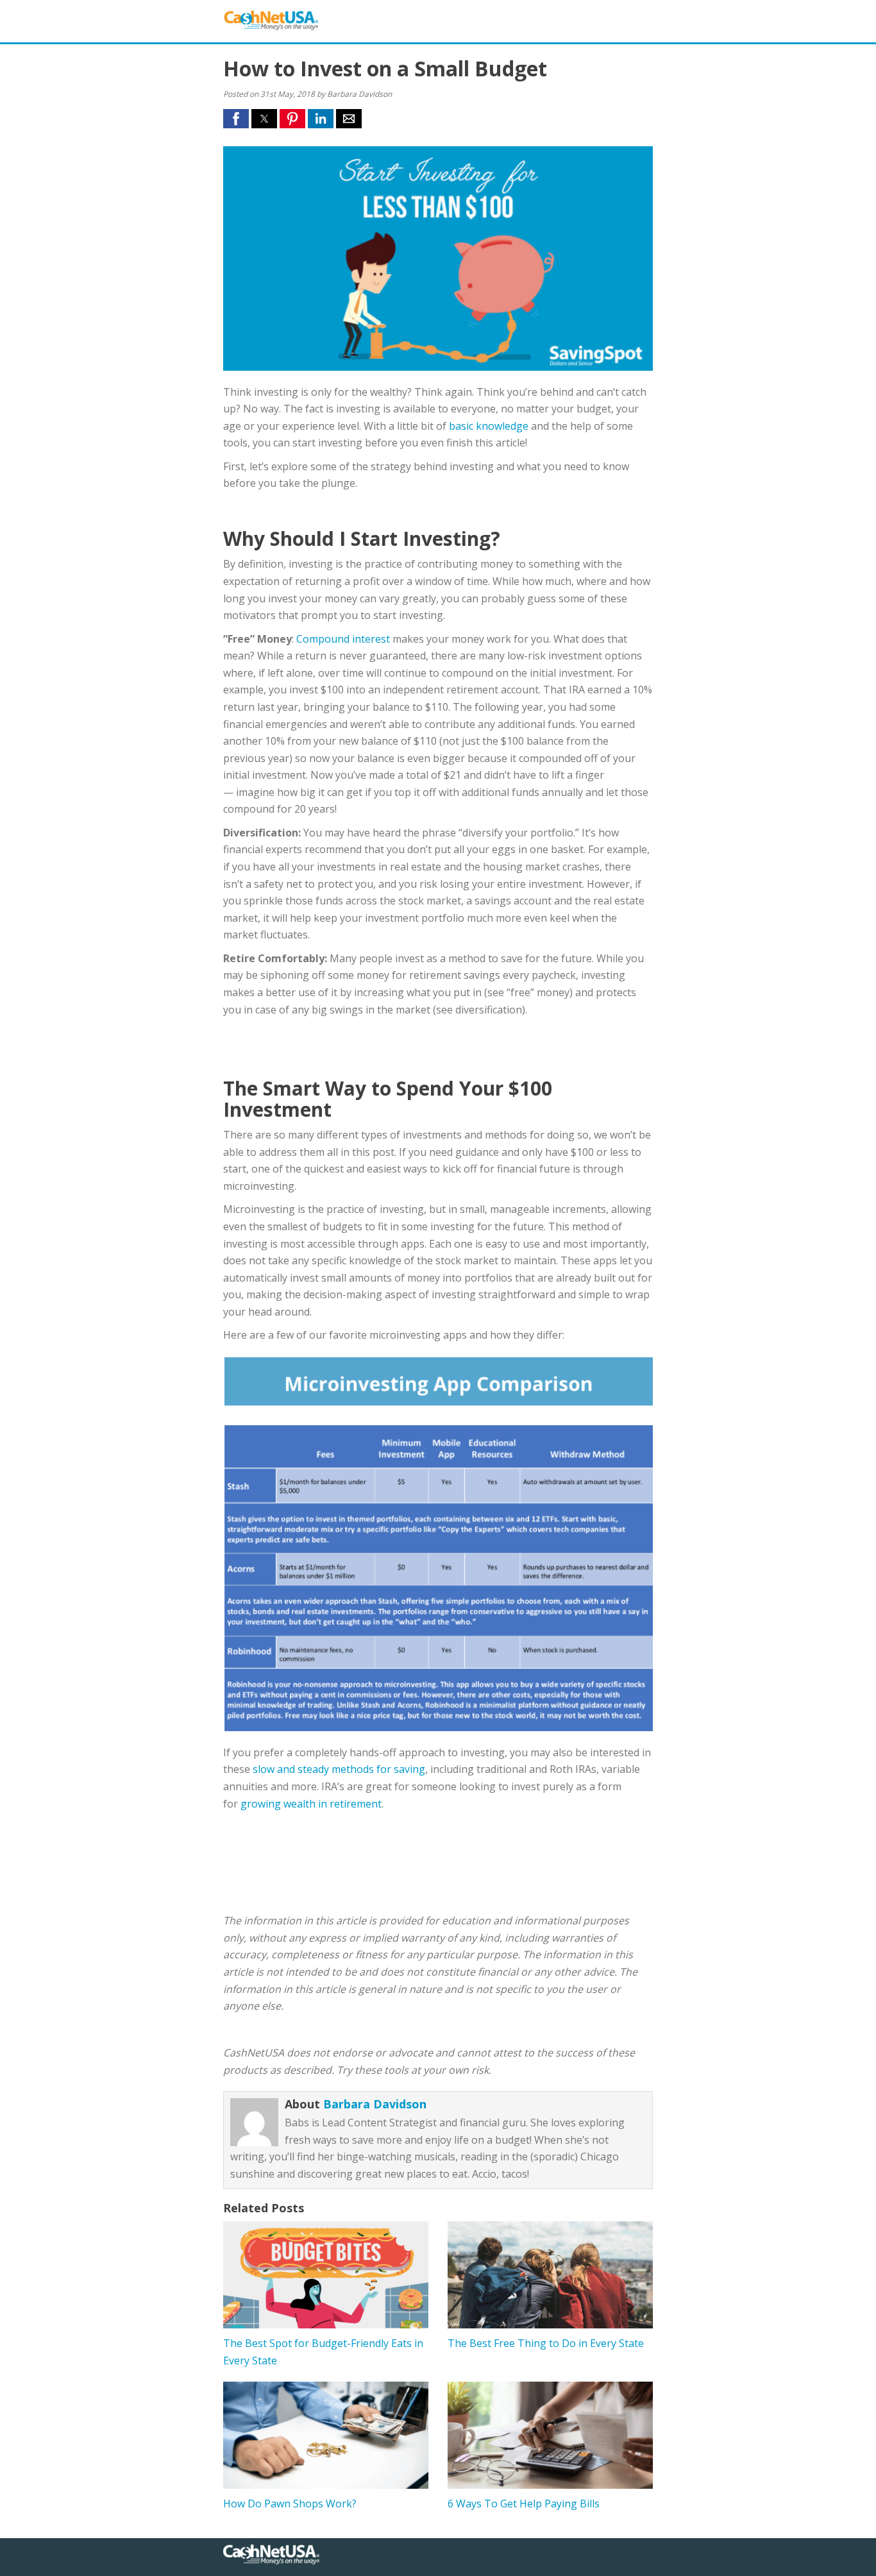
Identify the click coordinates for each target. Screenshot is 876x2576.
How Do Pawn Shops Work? (290, 2504)
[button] (236, 119)
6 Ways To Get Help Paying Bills (524, 2504)
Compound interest (343, 639)
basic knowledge (489, 426)
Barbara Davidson (375, 2104)
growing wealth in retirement (311, 1804)
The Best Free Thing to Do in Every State (546, 2343)
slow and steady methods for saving (339, 1769)
